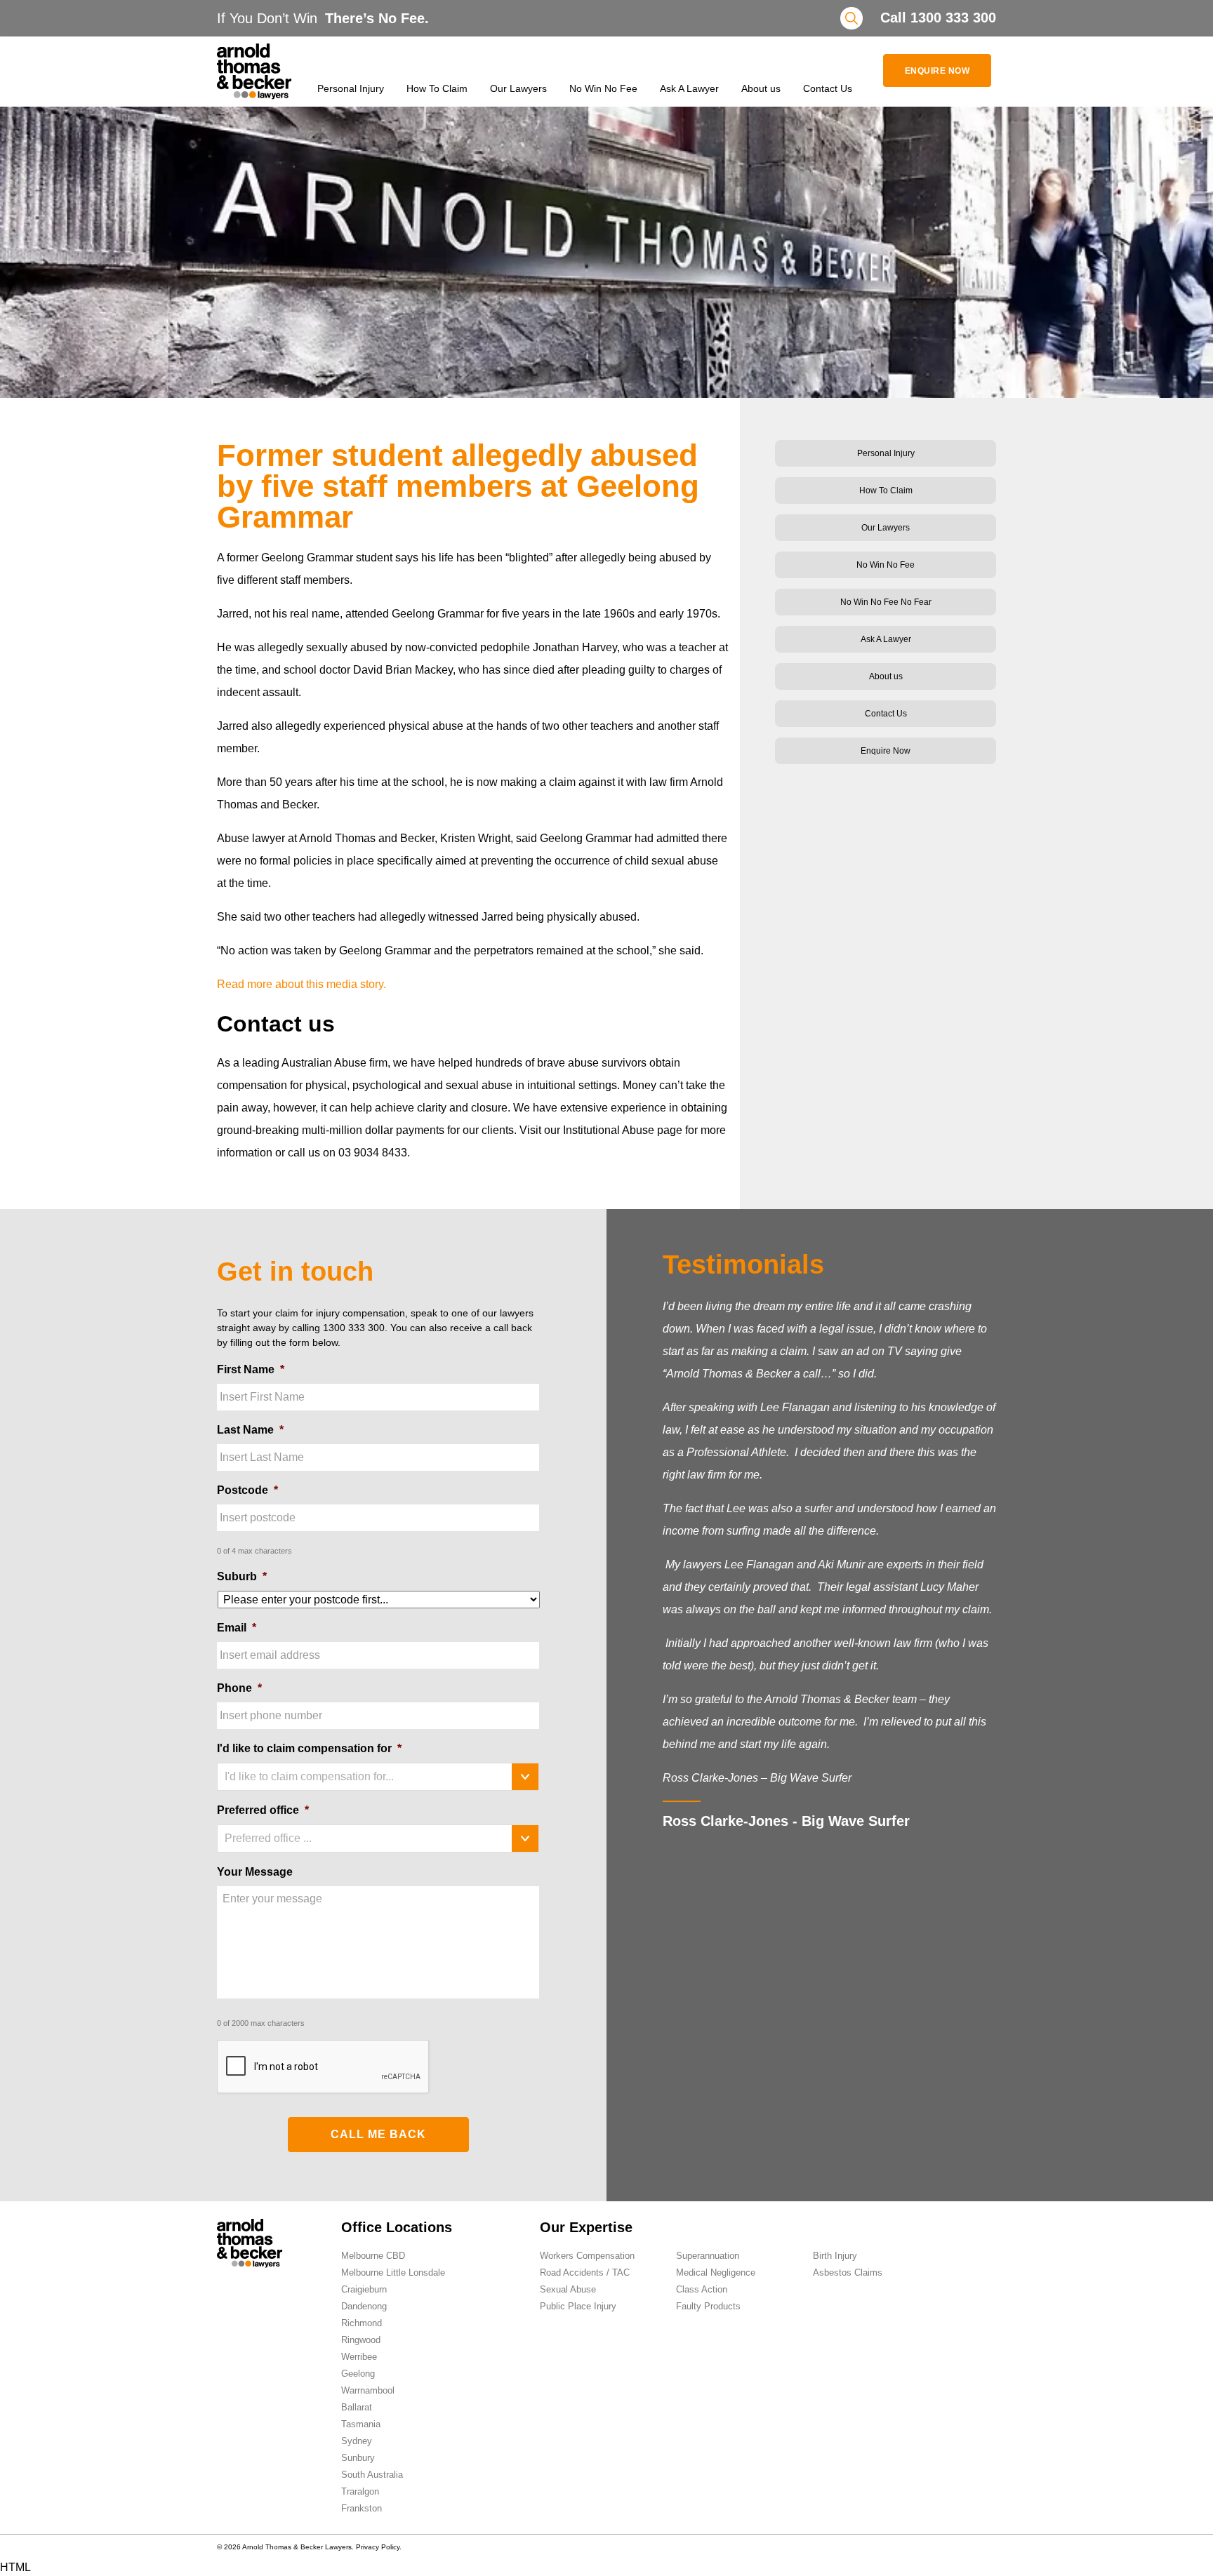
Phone (239, 1688)
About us (761, 88)
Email (237, 1628)
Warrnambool (368, 2390)
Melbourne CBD (373, 2256)
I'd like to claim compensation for (309, 1748)
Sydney (357, 2441)
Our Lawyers (518, 88)
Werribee (359, 2357)
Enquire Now (937, 71)
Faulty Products (708, 2306)
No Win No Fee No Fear (886, 602)
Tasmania (361, 2424)
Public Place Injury (578, 2306)
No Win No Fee (603, 88)
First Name (251, 1369)
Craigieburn (364, 2289)
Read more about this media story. (301, 984)
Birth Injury (835, 2256)
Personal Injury (351, 88)
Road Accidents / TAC (585, 2273)
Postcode (247, 1490)
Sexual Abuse (568, 2289)
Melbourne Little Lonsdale (393, 2273)
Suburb (242, 1576)
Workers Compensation (587, 2256)
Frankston (362, 2508)
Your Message (255, 1872)
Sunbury (358, 2458)
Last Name (250, 1430)
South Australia (372, 2475)
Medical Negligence (716, 2273)
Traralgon (360, 2491)
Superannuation (708, 2256)
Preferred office (263, 1810)
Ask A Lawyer (689, 88)
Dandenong (364, 2306)
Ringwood (361, 2340)
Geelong (358, 2374)
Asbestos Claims (848, 2273)
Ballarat (357, 2407)
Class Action (702, 2289)
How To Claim (437, 88)
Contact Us (828, 88)
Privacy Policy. (379, 2547)
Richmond (362, 2323)
